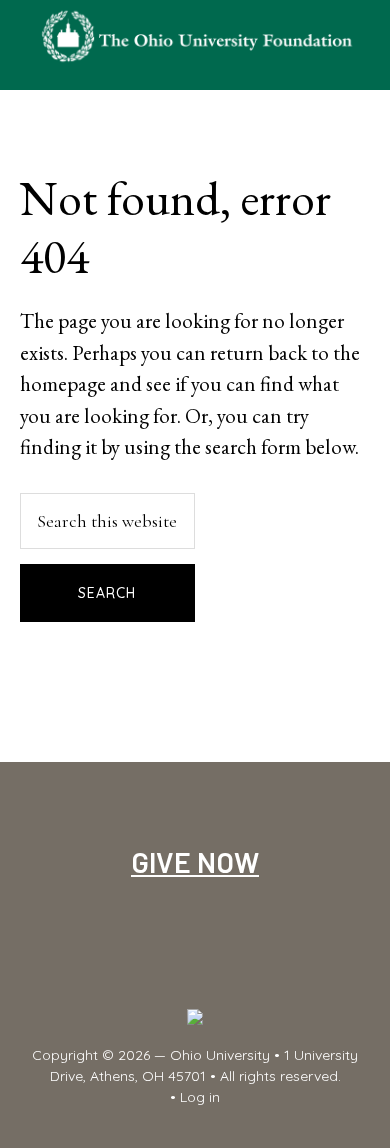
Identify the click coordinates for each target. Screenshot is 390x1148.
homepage (63, 383)
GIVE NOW (195, 861)
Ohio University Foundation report (195, 35)
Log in (200, 1097)
